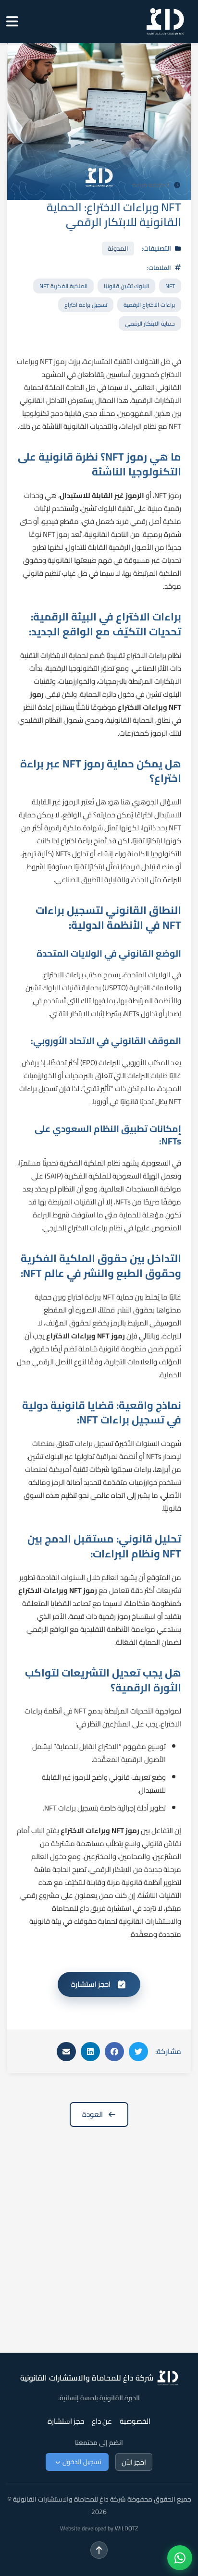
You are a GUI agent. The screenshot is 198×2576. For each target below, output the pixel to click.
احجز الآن (134, 2462)
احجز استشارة (91, 1984)
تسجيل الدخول (82, 2462)
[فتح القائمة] (10, 22)
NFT (170, 286)
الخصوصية (135, 2421)
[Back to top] (99, 2550)
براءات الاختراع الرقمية (149, 305)
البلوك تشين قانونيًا (126, 286)
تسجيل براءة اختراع (86, 305)
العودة (93, 2114)
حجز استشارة (66, 2421)
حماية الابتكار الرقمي (150, 323)
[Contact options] (180, 2558)
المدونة (118, 248)
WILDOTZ (126, 2528)
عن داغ (102, 2421)
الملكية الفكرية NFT (63, 286)
